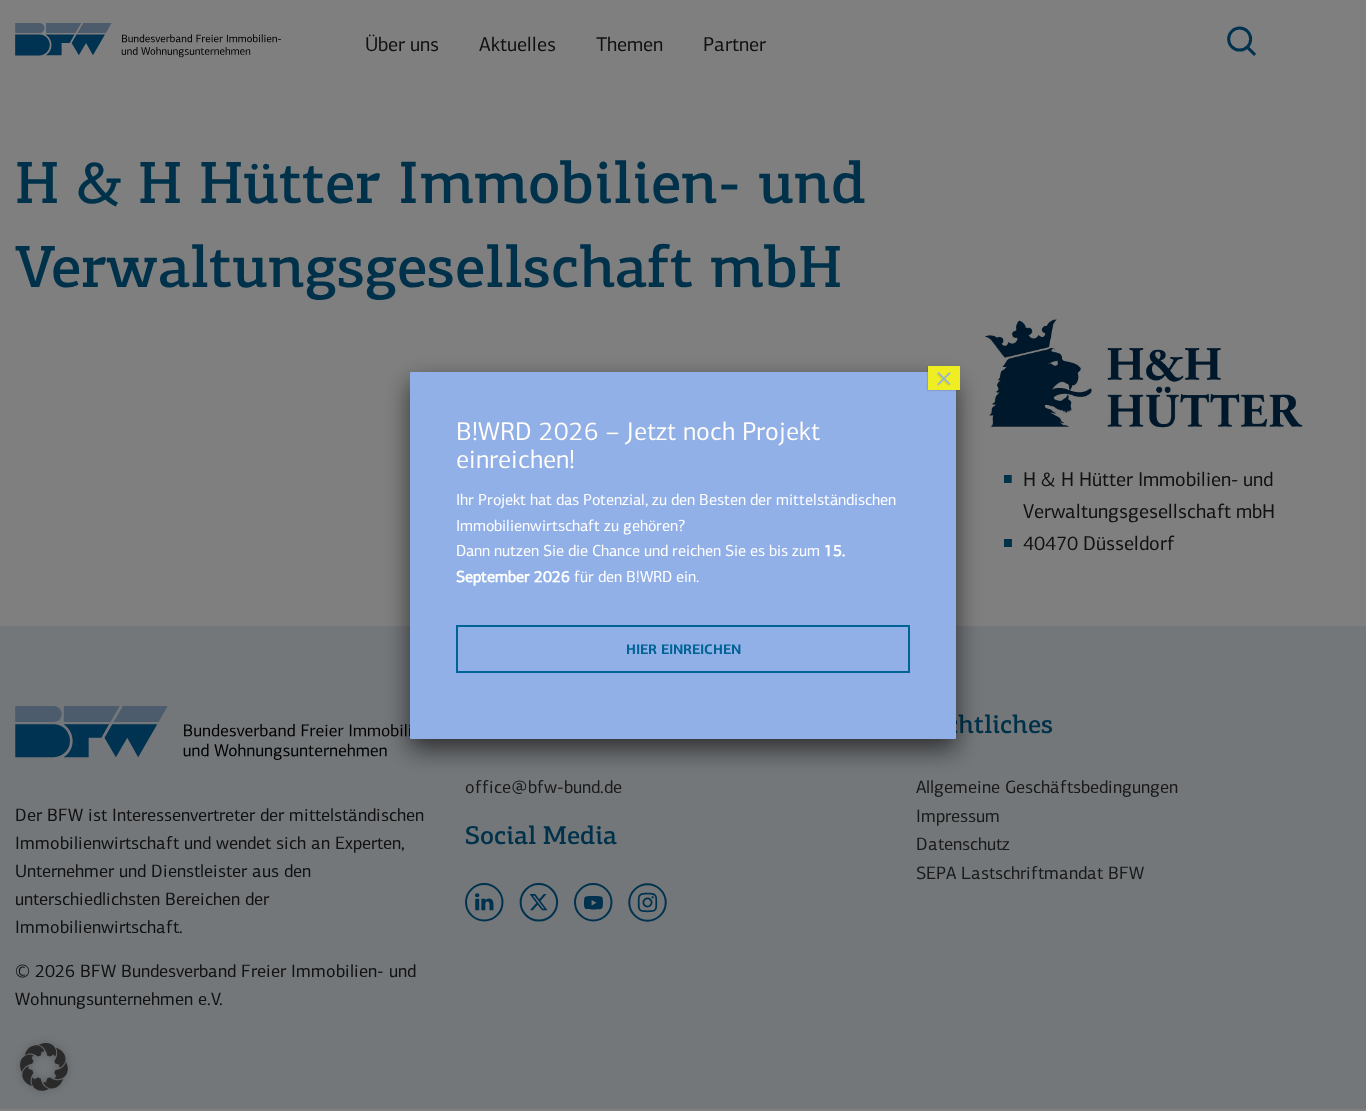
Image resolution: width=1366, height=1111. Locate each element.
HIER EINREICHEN (683, 649)
